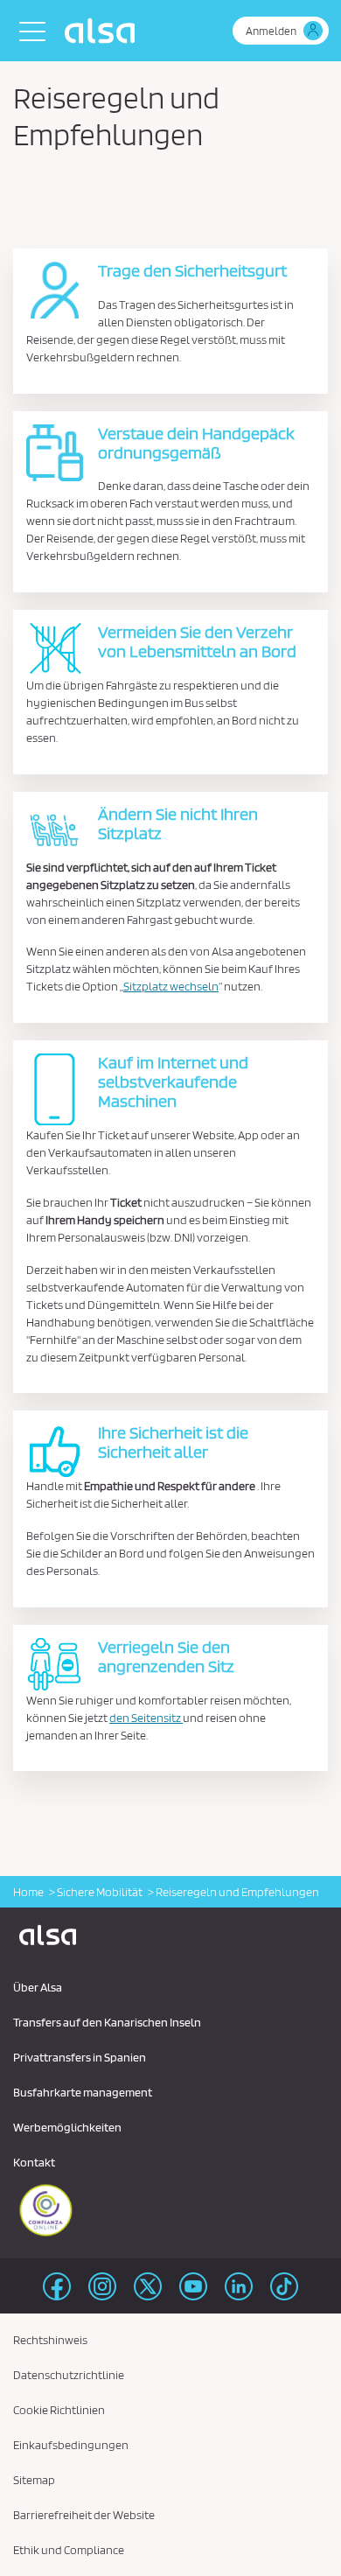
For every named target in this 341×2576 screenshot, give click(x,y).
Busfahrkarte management (83, 2092)
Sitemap (34, 2480)
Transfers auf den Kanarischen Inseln (107, 2022)
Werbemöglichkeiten (67, 2127)
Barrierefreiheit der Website (84, 2515)
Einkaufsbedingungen (71, 2445)
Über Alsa (38, 1987)
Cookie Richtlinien (59, 2410)
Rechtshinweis (50, 2340)
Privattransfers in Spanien (80, 2057)
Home (28, 1892)
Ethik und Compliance (69, 2550)
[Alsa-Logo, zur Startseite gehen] (104, 31)
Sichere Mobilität (100, 1892)
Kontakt (34, 2162)
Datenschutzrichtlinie (69, 2375)
